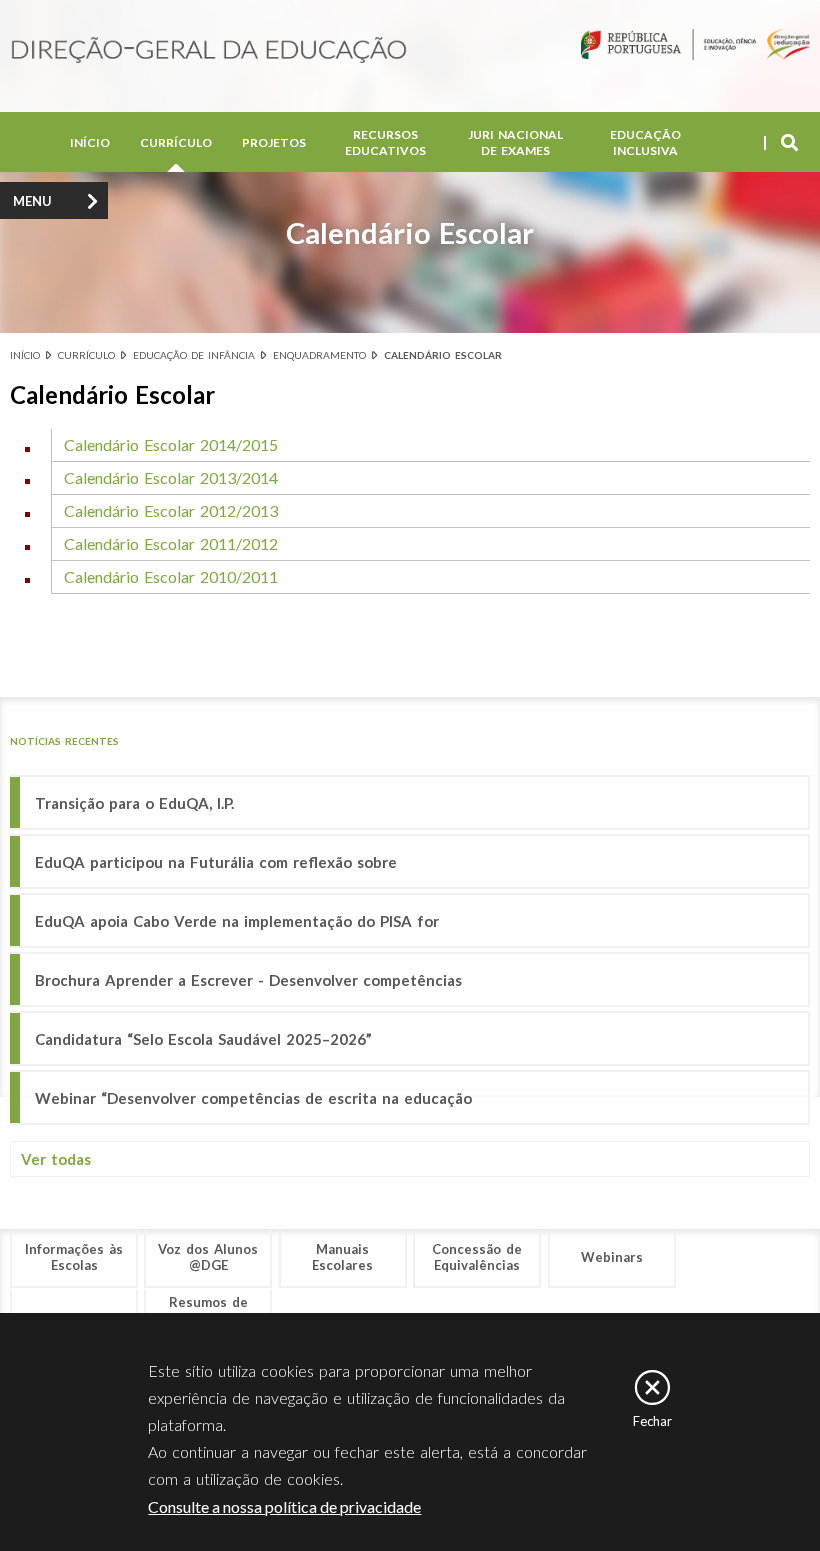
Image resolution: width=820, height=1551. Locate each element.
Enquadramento (319, 355)
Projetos (274, 142)
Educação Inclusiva (645, 142)
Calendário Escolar (443, 355)
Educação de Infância (194, 355)
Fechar (652, 1421)
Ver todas (56, 1159)
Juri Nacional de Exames (515, 142)
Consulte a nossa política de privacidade (284, 1506)
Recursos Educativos (385, 142)
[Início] (209, 51)
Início (90, 142)
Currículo (176, 142)
